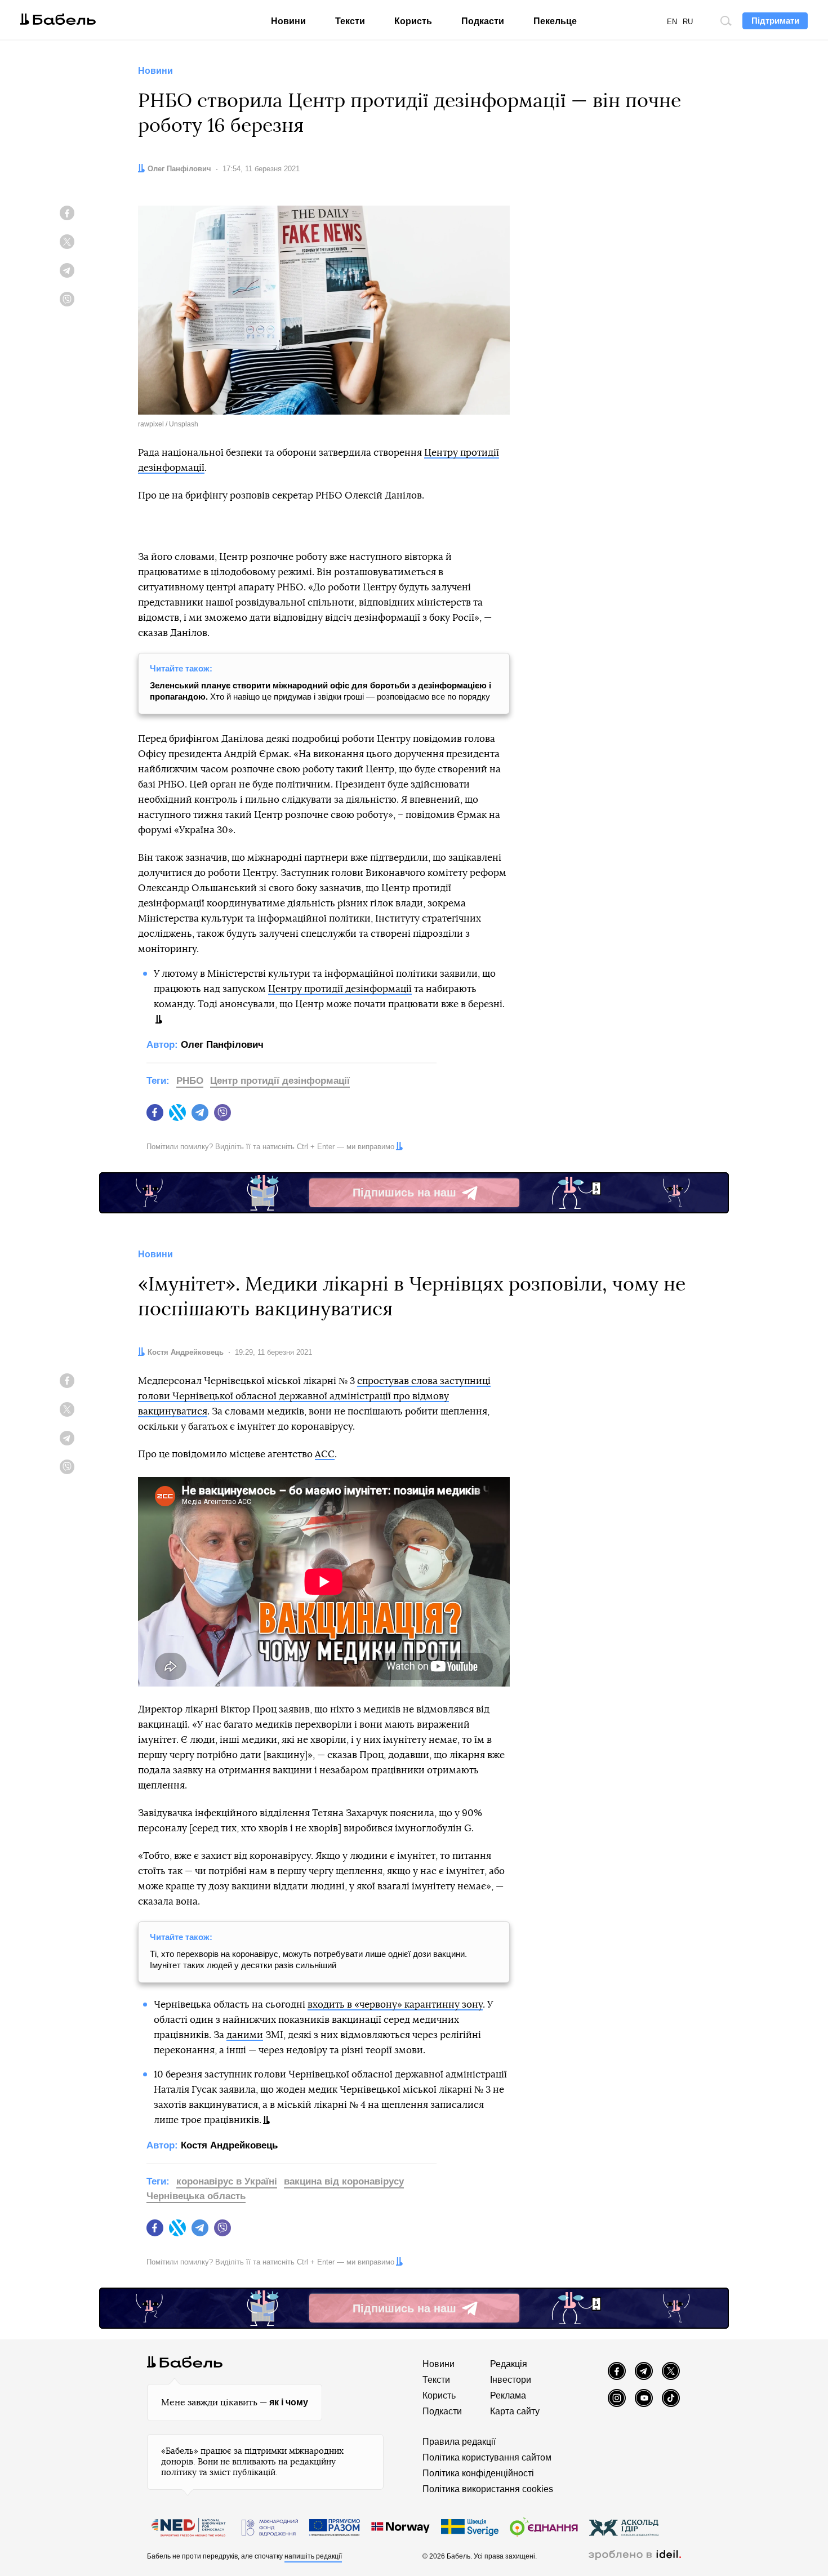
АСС (325, 1454)
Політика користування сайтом (487, 2457)
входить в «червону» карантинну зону (395, 2005)
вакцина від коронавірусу (344, 2181)
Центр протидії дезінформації (280, 1081)
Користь (413, 21)
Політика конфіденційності (478, 2473)
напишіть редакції (313, 2556)
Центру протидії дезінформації (340, 989)
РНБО (190, 1081)
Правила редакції (459, 2442)
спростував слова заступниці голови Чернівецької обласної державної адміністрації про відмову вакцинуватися (314, 1396)
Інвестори (511, 2380)
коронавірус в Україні (227, 2181)
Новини (288, 21)
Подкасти (483, 21)
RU (688, 22)
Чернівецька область (196, 2196)
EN (672, 22)
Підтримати (775, 21)
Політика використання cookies (488, 2489)
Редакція (509, 2364)
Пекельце (555, 21)
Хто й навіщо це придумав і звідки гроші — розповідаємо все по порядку (320, 691)
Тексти (350, 21)
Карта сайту (515, 2411)
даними (245, 2035)
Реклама (508, 2395)
